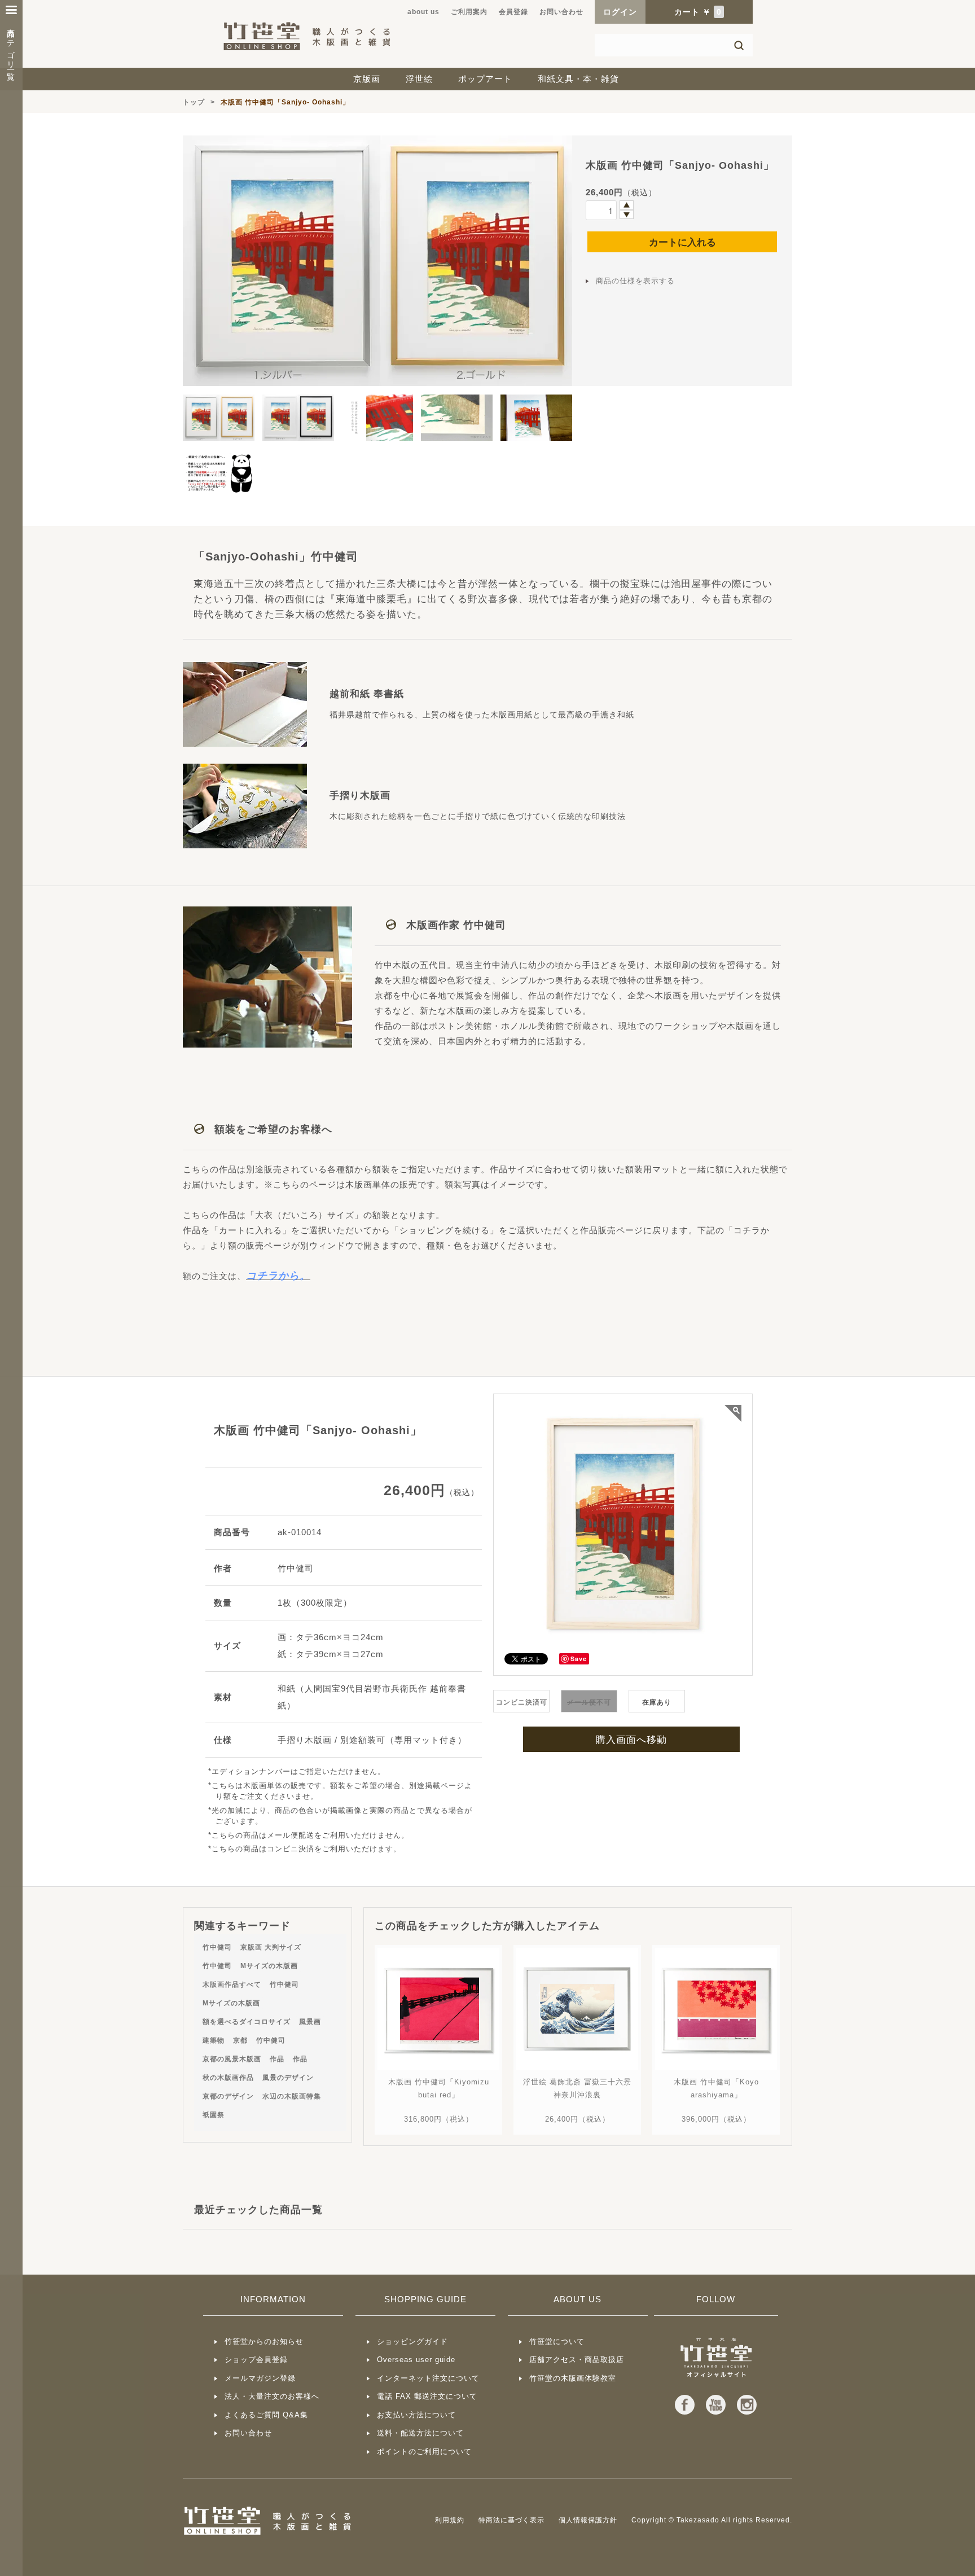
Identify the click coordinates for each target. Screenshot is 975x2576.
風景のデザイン (288, 2078)
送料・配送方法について (420, 2433)
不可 (589, 1702)
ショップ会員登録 (256, 2360)
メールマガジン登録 (260, 2378)
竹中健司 (217, 1947)
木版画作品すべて (232, 1984)
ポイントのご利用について (424, 2452)
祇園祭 (214, 2115)
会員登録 (513, 12)
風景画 (310, 2022)
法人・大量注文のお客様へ (272, 2396)
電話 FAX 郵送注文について (427, 2396)
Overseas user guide (416, 2360)
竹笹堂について (557, 2341)
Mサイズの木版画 (269, 1966)
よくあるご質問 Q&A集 (266, 2415)
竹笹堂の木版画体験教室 (573, 2378)
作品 (277, 2059)
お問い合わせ (561, 12)
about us (423, 12)
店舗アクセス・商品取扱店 (577, 2360)
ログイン (620, 12)
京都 (240, 2040)
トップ (194, 102)
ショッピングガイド (412, 2341)
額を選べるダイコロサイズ (247, 2022)
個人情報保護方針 (588, 2520)
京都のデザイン (228, 2096)
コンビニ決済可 (522, 1702)
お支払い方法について (416, 2415)
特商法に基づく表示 (511, 2520)
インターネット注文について (428, 2378)
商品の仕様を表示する (635, 281)
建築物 (214, 2040)
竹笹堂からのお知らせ (264, 2341)
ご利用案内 (469, 12)
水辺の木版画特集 (292, 2096)
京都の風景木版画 (232, 2059)
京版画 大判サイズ (271, 1947)
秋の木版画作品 (228, 2078)
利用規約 (450, 2520)
